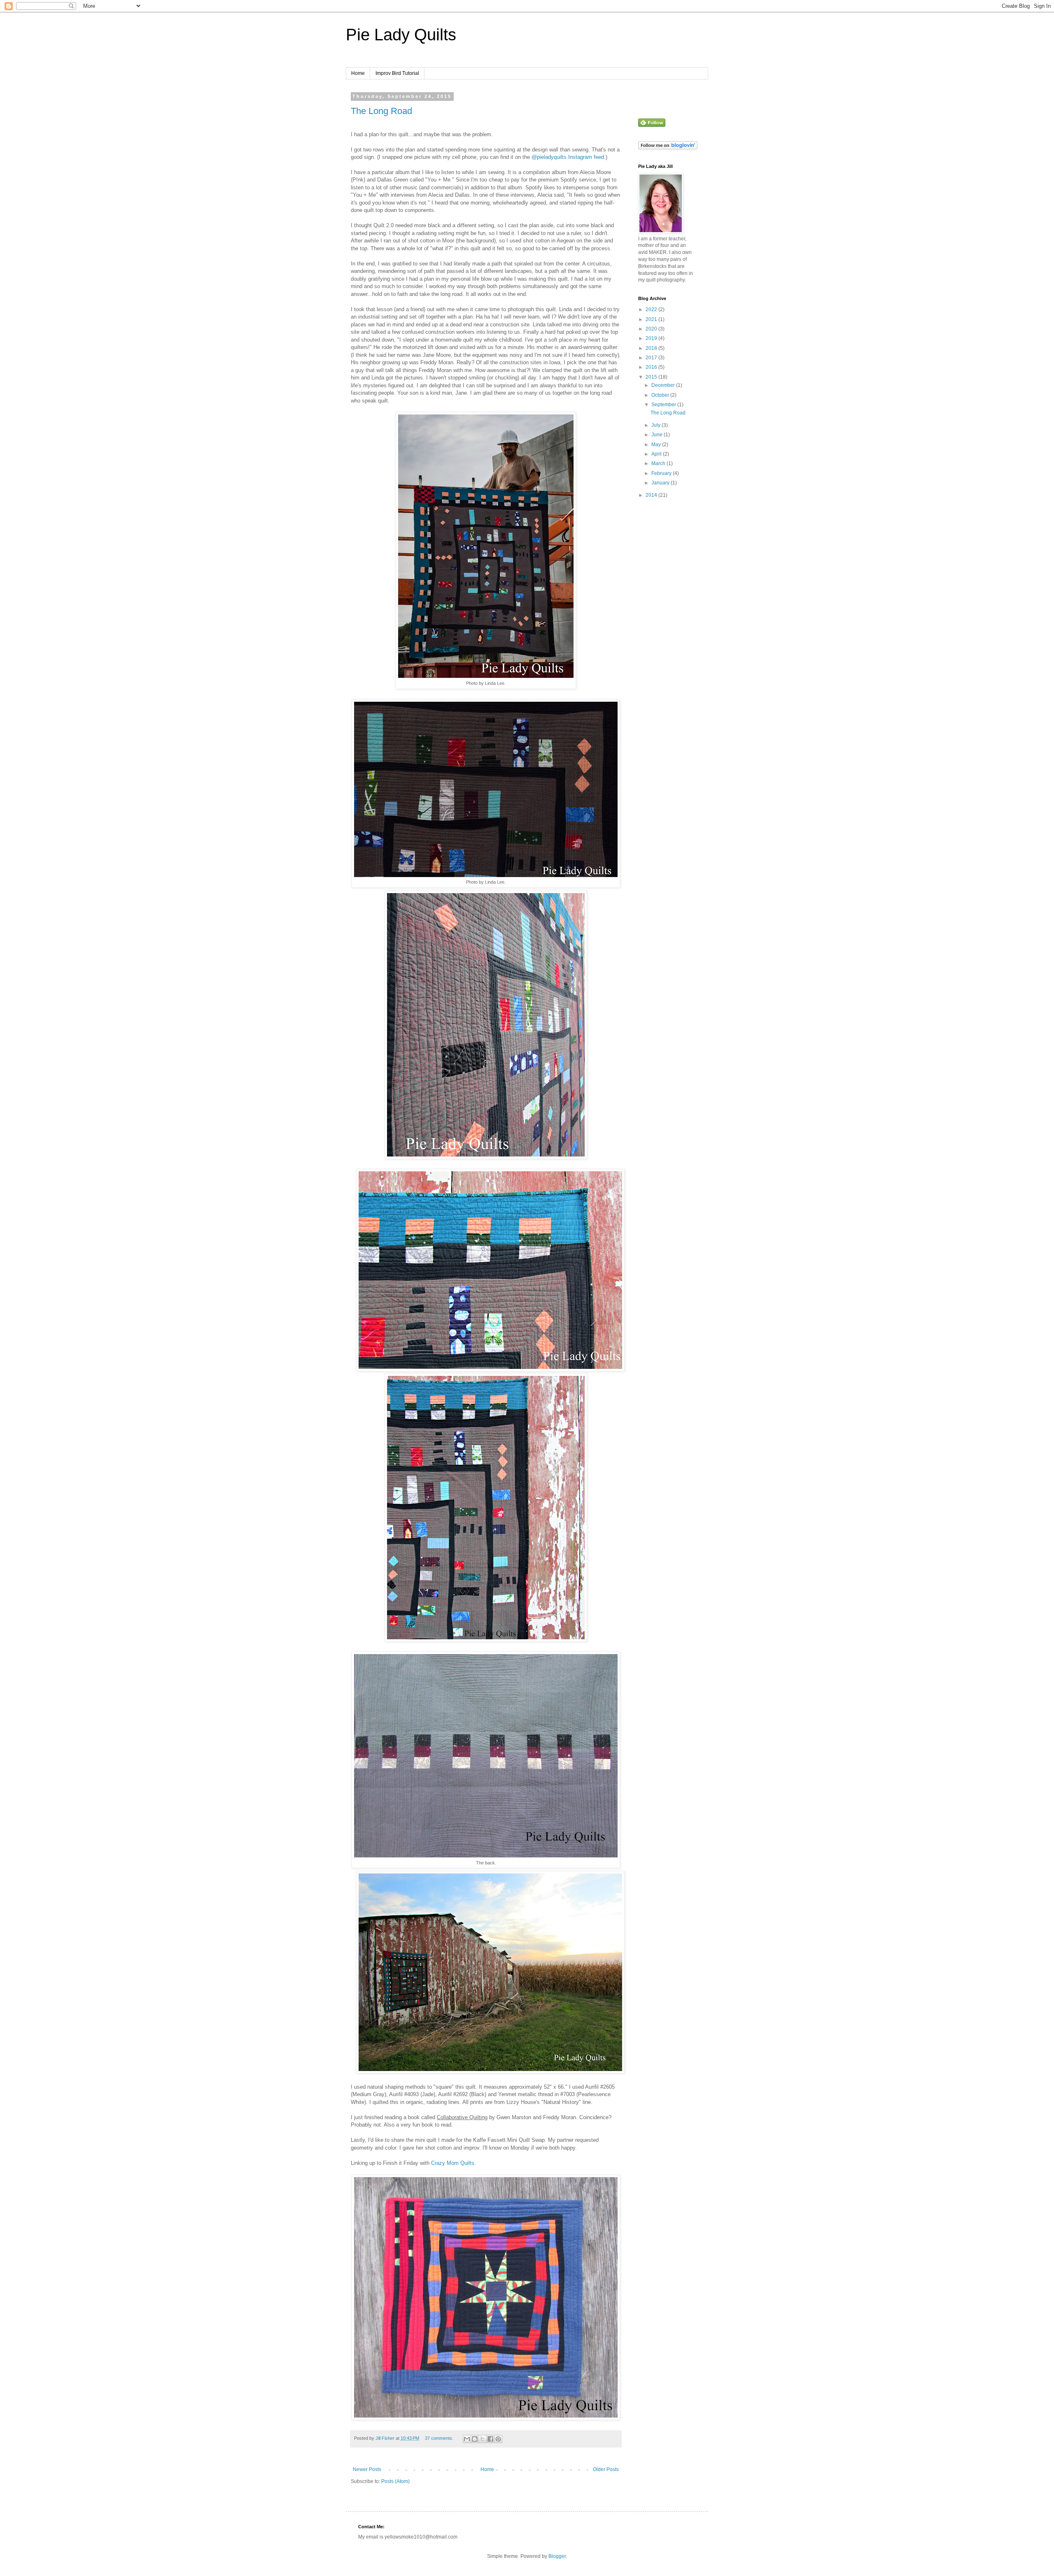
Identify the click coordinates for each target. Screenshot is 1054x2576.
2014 (652, 495)
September (664, 405)
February (662, 473)
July (656, 425)
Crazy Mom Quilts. (454, 2163)
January (661, 483)
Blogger (557, 2556)
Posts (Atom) (395, 2481)
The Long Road (381, 111)
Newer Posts (367, 2469)
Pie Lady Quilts (401, 35)
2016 (652, 367)
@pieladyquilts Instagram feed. (569, 157)
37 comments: (440, 2438)
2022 (652, 309)
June (658, 435)
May (657, 444)
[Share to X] (483, 2439)
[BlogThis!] (475, 2439)
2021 (652, 319)
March (659, 463)
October (661, 395)
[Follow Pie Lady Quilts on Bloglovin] (668, 148)
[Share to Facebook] (490, 2439)
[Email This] (467, 2439)
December (664, 385)
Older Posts (606, 2469)
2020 (652, 329)
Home (358, 73)
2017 (652, 358)
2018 (652, 348)
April (657, 454)
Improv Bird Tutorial (397, 73)
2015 (652, 377)
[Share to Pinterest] (498, 2439)
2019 (652, 338)
